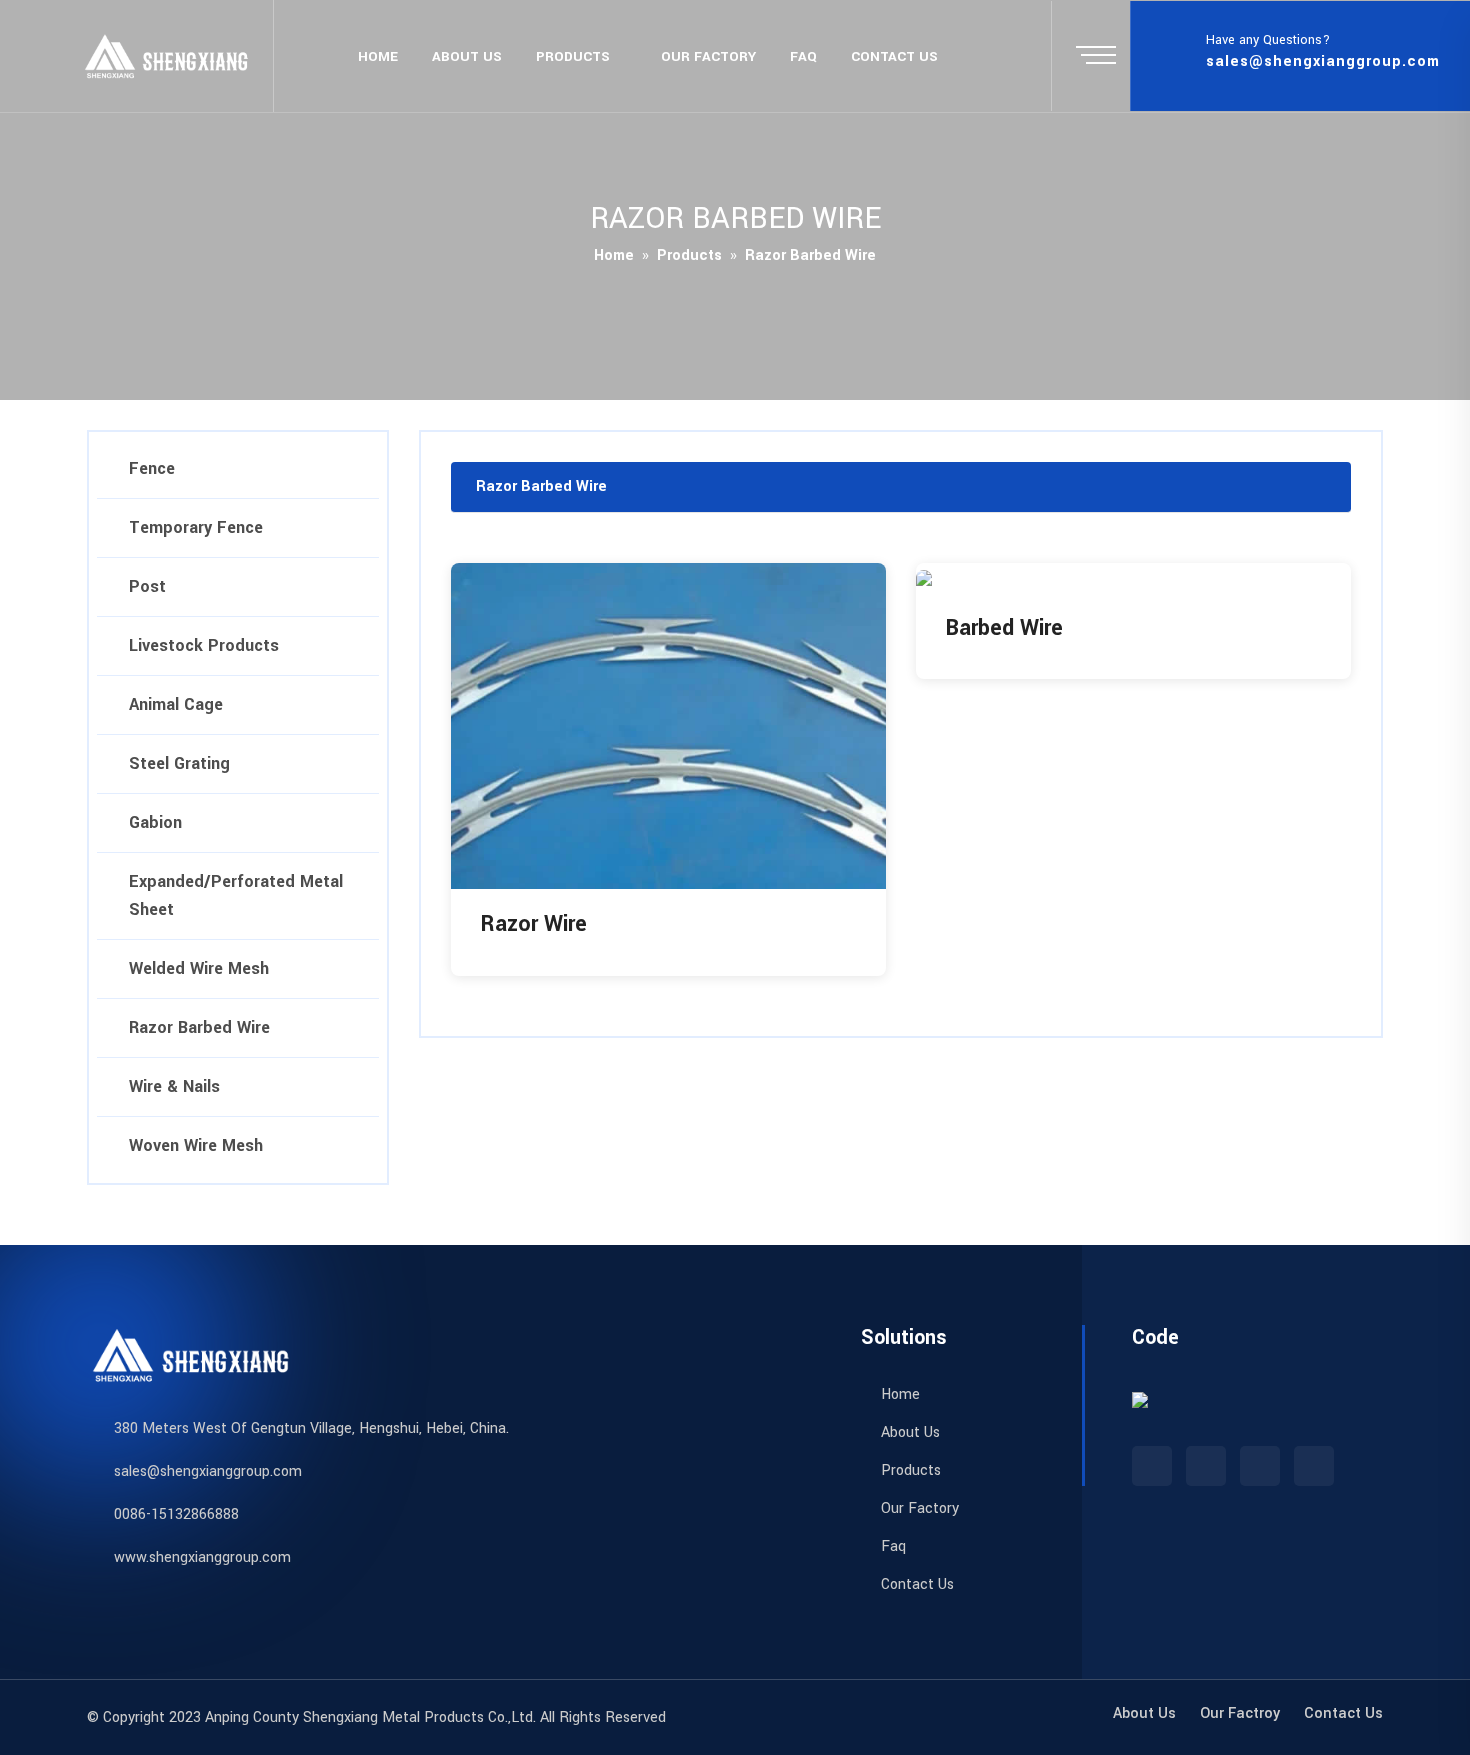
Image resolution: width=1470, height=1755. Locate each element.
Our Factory (708, 56)
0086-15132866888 (176, 1514)
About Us (467, 56)
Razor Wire (534, 924)
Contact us (894, 56)
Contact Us (915, 1584)
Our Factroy (1240, 1713)
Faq (803, 56)
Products (573, 56)
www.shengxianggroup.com (202, 1557)
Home (378, 56)
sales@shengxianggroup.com (1323, 61)
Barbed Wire (1004, 628)
